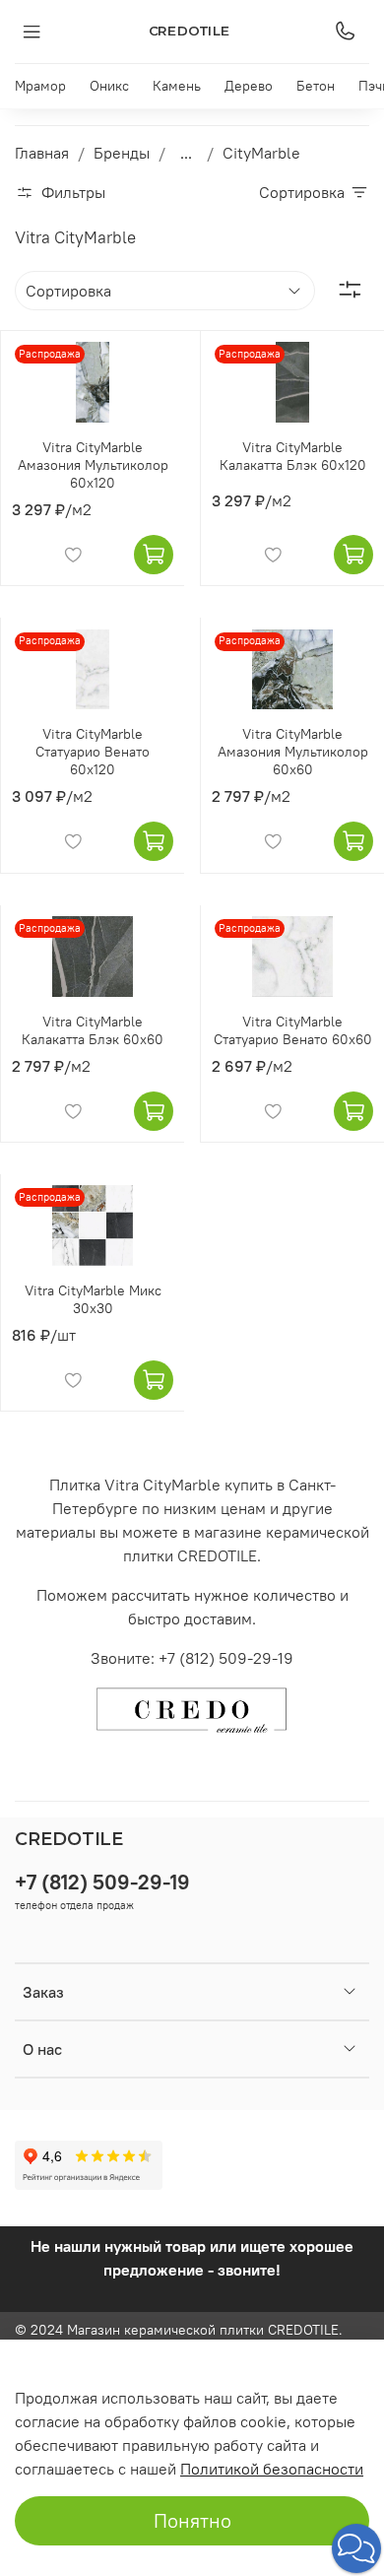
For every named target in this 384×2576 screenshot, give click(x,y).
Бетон (316, 86)
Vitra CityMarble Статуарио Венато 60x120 (93, 752)
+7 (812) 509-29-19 (102, 1882)
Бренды (122, 153)
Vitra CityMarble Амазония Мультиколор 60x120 (93, 465)
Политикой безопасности (272, 2469)
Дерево (249, 86)
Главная (42, 153)
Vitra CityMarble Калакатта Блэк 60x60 (93, 1030)
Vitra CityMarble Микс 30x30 (93, 1299)
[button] (356, 2548)
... (186, 153)
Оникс (109, 86)
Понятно (192, 2520)
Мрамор (40, 86)
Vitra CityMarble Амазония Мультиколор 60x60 (293, 752)
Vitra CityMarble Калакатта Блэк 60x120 (293, 456)
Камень (177, 86)
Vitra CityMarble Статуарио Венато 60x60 (293, 1030)
